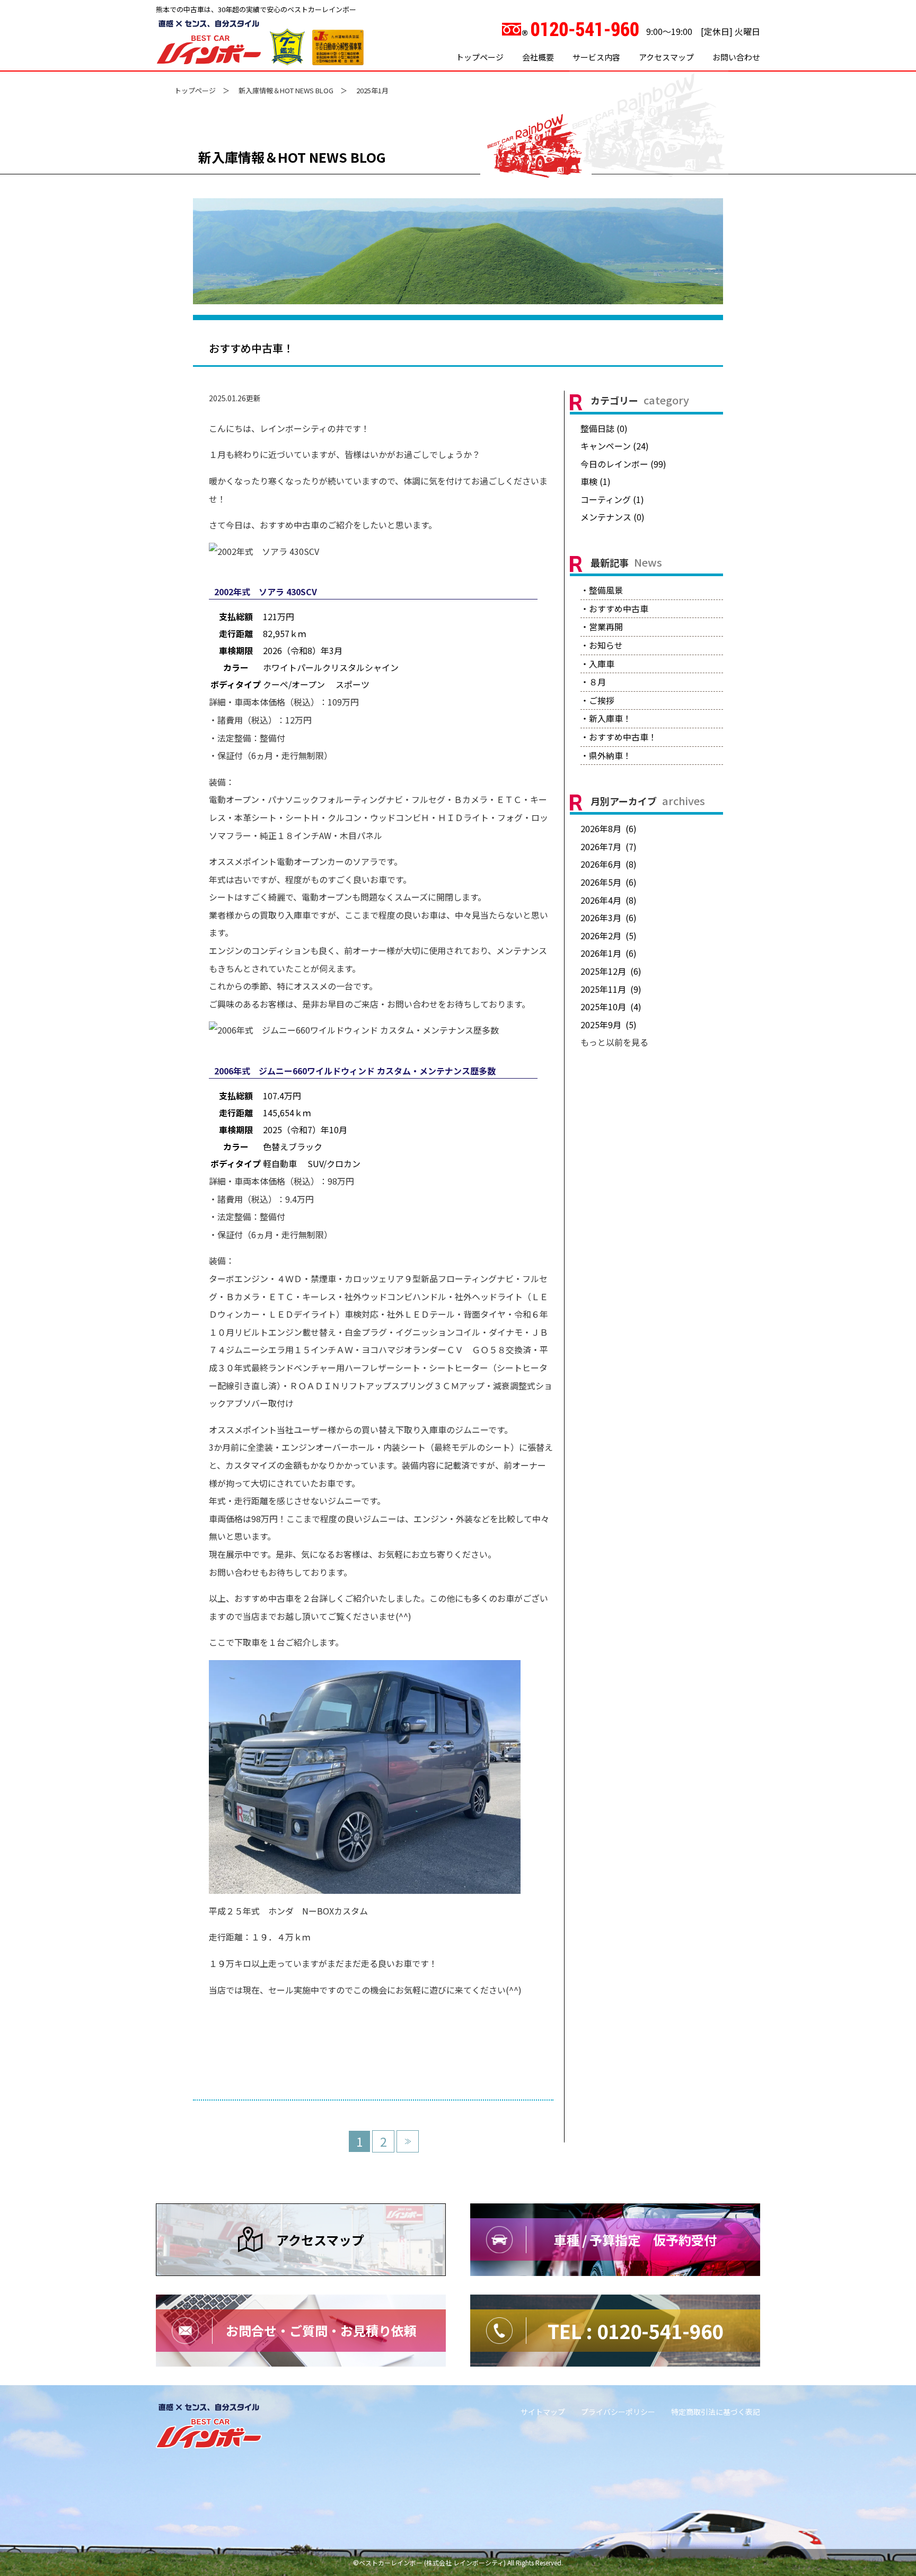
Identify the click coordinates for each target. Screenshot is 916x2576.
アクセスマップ (666, 57)
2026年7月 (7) (609, 846)
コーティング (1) (612, 499)
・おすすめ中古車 (614, 608)
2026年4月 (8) (609, 900)
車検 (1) (596, 481)
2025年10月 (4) (611, 1007)
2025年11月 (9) (611, 989)
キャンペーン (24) (615, 446)
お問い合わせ (736, 57)
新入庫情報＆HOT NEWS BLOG (286, 90)
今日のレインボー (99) (623, 464)
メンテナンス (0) (613, 517)
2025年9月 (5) (609, 1025)
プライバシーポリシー (618, 2412)
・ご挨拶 (597, 700)
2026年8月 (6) (609, 828)
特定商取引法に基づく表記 (716, 2412)
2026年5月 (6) (609, 882)
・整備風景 (602, 590)
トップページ (480, 57)
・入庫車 (597, 664)
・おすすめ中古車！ (619, 737)
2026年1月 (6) (609, 953)
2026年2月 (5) (609, 936)
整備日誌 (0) (604, 428)
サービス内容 (596, 57)
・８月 (593, 682)
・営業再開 (602, 627)
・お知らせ (602, 645)
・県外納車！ (606, 755)
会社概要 (538, 57)
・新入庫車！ (606, 718)
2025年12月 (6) (611, 971)
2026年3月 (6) (609, 918)
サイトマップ (543, 2412)
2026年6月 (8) (609, 864)
